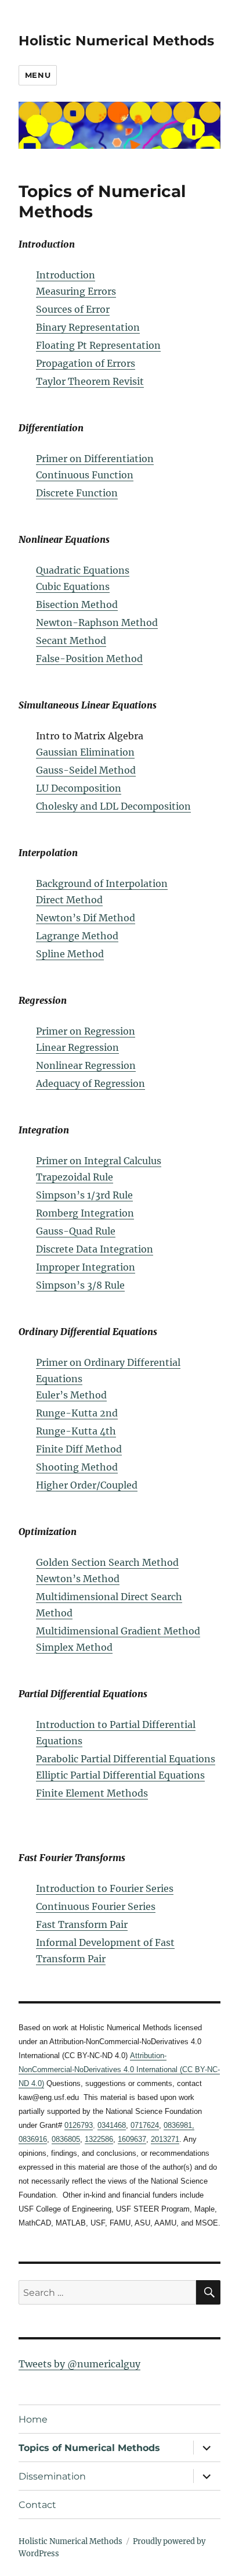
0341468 (112, 2125)
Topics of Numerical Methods (89, 2448)
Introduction (66, 275)
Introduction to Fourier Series (105, 1888)
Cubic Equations (73, 586)
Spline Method (70, 954)
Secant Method (71, 641)
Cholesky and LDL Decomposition (113, 806)
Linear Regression (77, 1047)
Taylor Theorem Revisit (90, 381)
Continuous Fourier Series (96, 1906)
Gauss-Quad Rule (76, 1231)
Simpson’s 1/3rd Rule (84, 1195)
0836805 (66, 2139)
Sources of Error (73, 309)
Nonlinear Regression (86, 1065)
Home (33, 2419)
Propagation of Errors (86, 363)
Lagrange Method (77, 936)
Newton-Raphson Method (97, 622)
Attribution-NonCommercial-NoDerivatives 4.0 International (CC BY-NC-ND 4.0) (119, 2069)
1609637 (132, 2139)
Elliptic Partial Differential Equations (120, 1775)
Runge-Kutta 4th (76, 1431)
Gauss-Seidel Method (86, 770)
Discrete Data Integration (95, 1249)
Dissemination (52, 2476)
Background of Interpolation (102, 883)
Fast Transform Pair (82, 1924)
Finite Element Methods (92, 1793)
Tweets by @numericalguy (79, 2364)
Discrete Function (77, 493)
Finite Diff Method (79, 1449)
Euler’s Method (71, 1395)
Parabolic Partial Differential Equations (126, 1759)
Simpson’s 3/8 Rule (80, 1285)
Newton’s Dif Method (86, 918)
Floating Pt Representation (98, 345)
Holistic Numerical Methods (116, 41)
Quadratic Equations (83, 570)
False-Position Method (89, 659)
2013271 (165, 2139)
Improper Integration (86, 1267)
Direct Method (69, 900)
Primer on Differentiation (95, 459)
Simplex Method (74, 1647)
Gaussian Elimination (85, 752)
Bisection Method (77, 604)
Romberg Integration (85, 1213)
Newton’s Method (78, 1579)
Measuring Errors (76, 291)
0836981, (179, 2125)
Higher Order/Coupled (87, 1485)
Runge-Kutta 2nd (77, 1413)
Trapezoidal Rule (75, 1177)
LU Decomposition (79, 788)
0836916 (33, 2139)
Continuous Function (85, 475)
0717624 (145, 2125)
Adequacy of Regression (90, 1083)
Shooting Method (77, 1467)
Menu (38, 75)
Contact (37, 2505)
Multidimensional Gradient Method (118, 1631)
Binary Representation (88, 327)
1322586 (99, 2139)
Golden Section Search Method (107, 1562)
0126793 (79, 2125)
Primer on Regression (86, 1031)
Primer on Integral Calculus (99, 1161)
